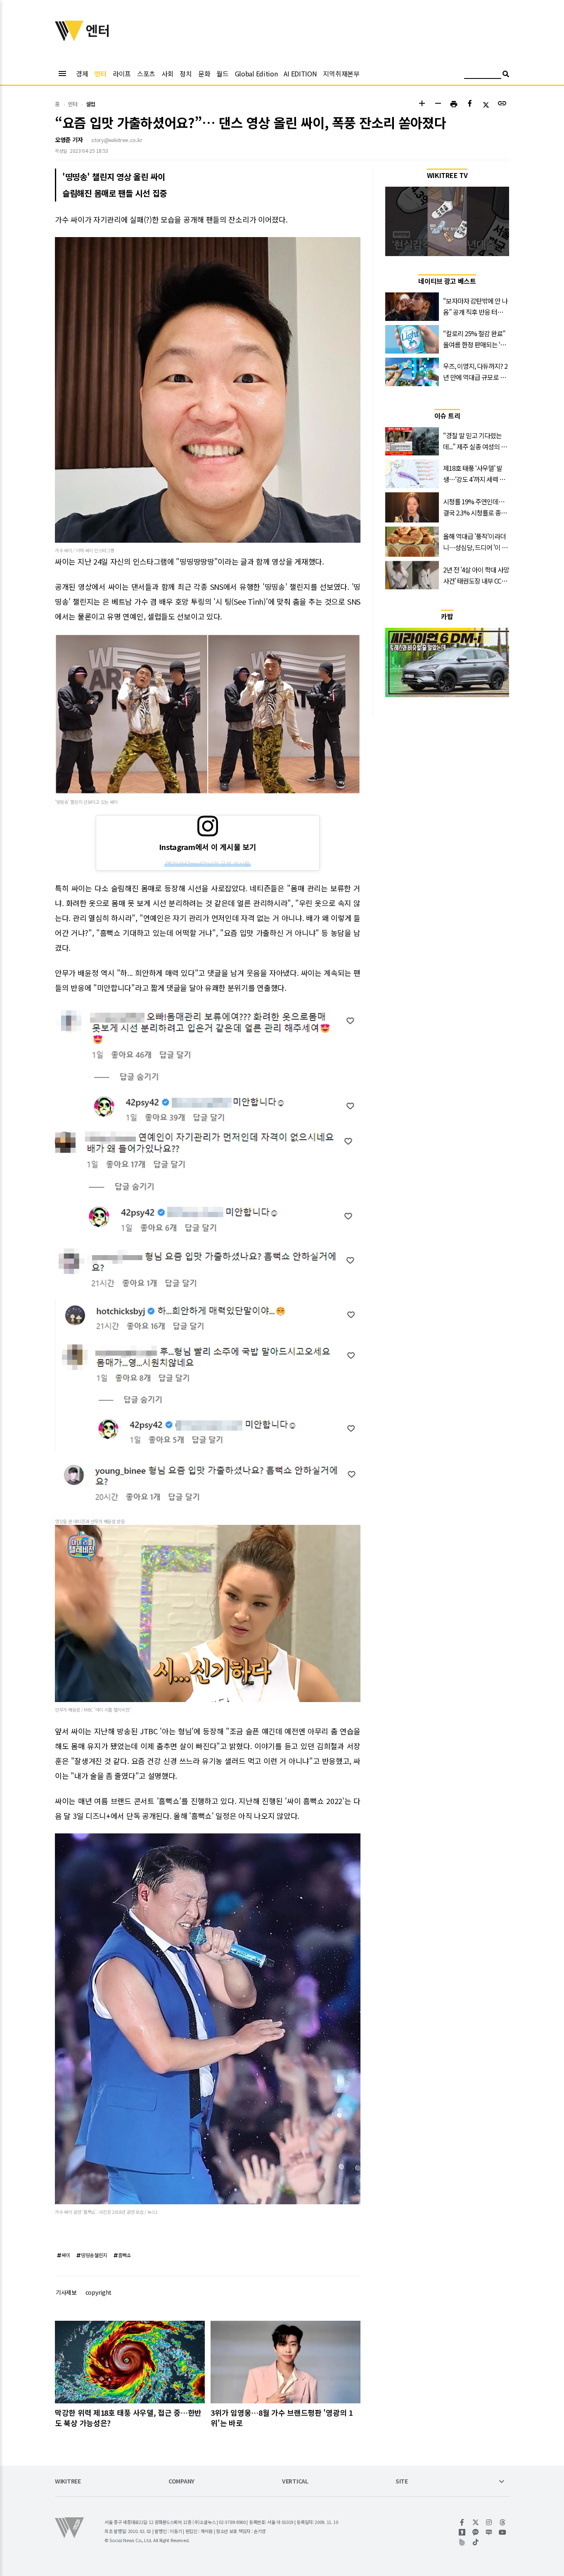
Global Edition (256, 74)
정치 (186, 74)
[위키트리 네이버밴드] (462, 2542)
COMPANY (181, 2482)
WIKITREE (68, 2482)
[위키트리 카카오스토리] (462, 2532)
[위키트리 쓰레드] (503, 2522)
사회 (167, 74)
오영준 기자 (69, 140)
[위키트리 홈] (69, 38)
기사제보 (66, 2292)
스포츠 (146, 74)
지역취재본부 (341, 74)
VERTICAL (295, 2482)
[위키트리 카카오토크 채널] (476, 2532)
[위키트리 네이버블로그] (489, 2532)
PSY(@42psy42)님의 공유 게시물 (208, 864)
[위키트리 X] (476, 2522)
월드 (222, 74)
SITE (402, 2482)
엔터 (100, 74)
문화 (204, 74)
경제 (82, 74)
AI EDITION (300, 74)
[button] (422, 104)
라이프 (122, 74)
